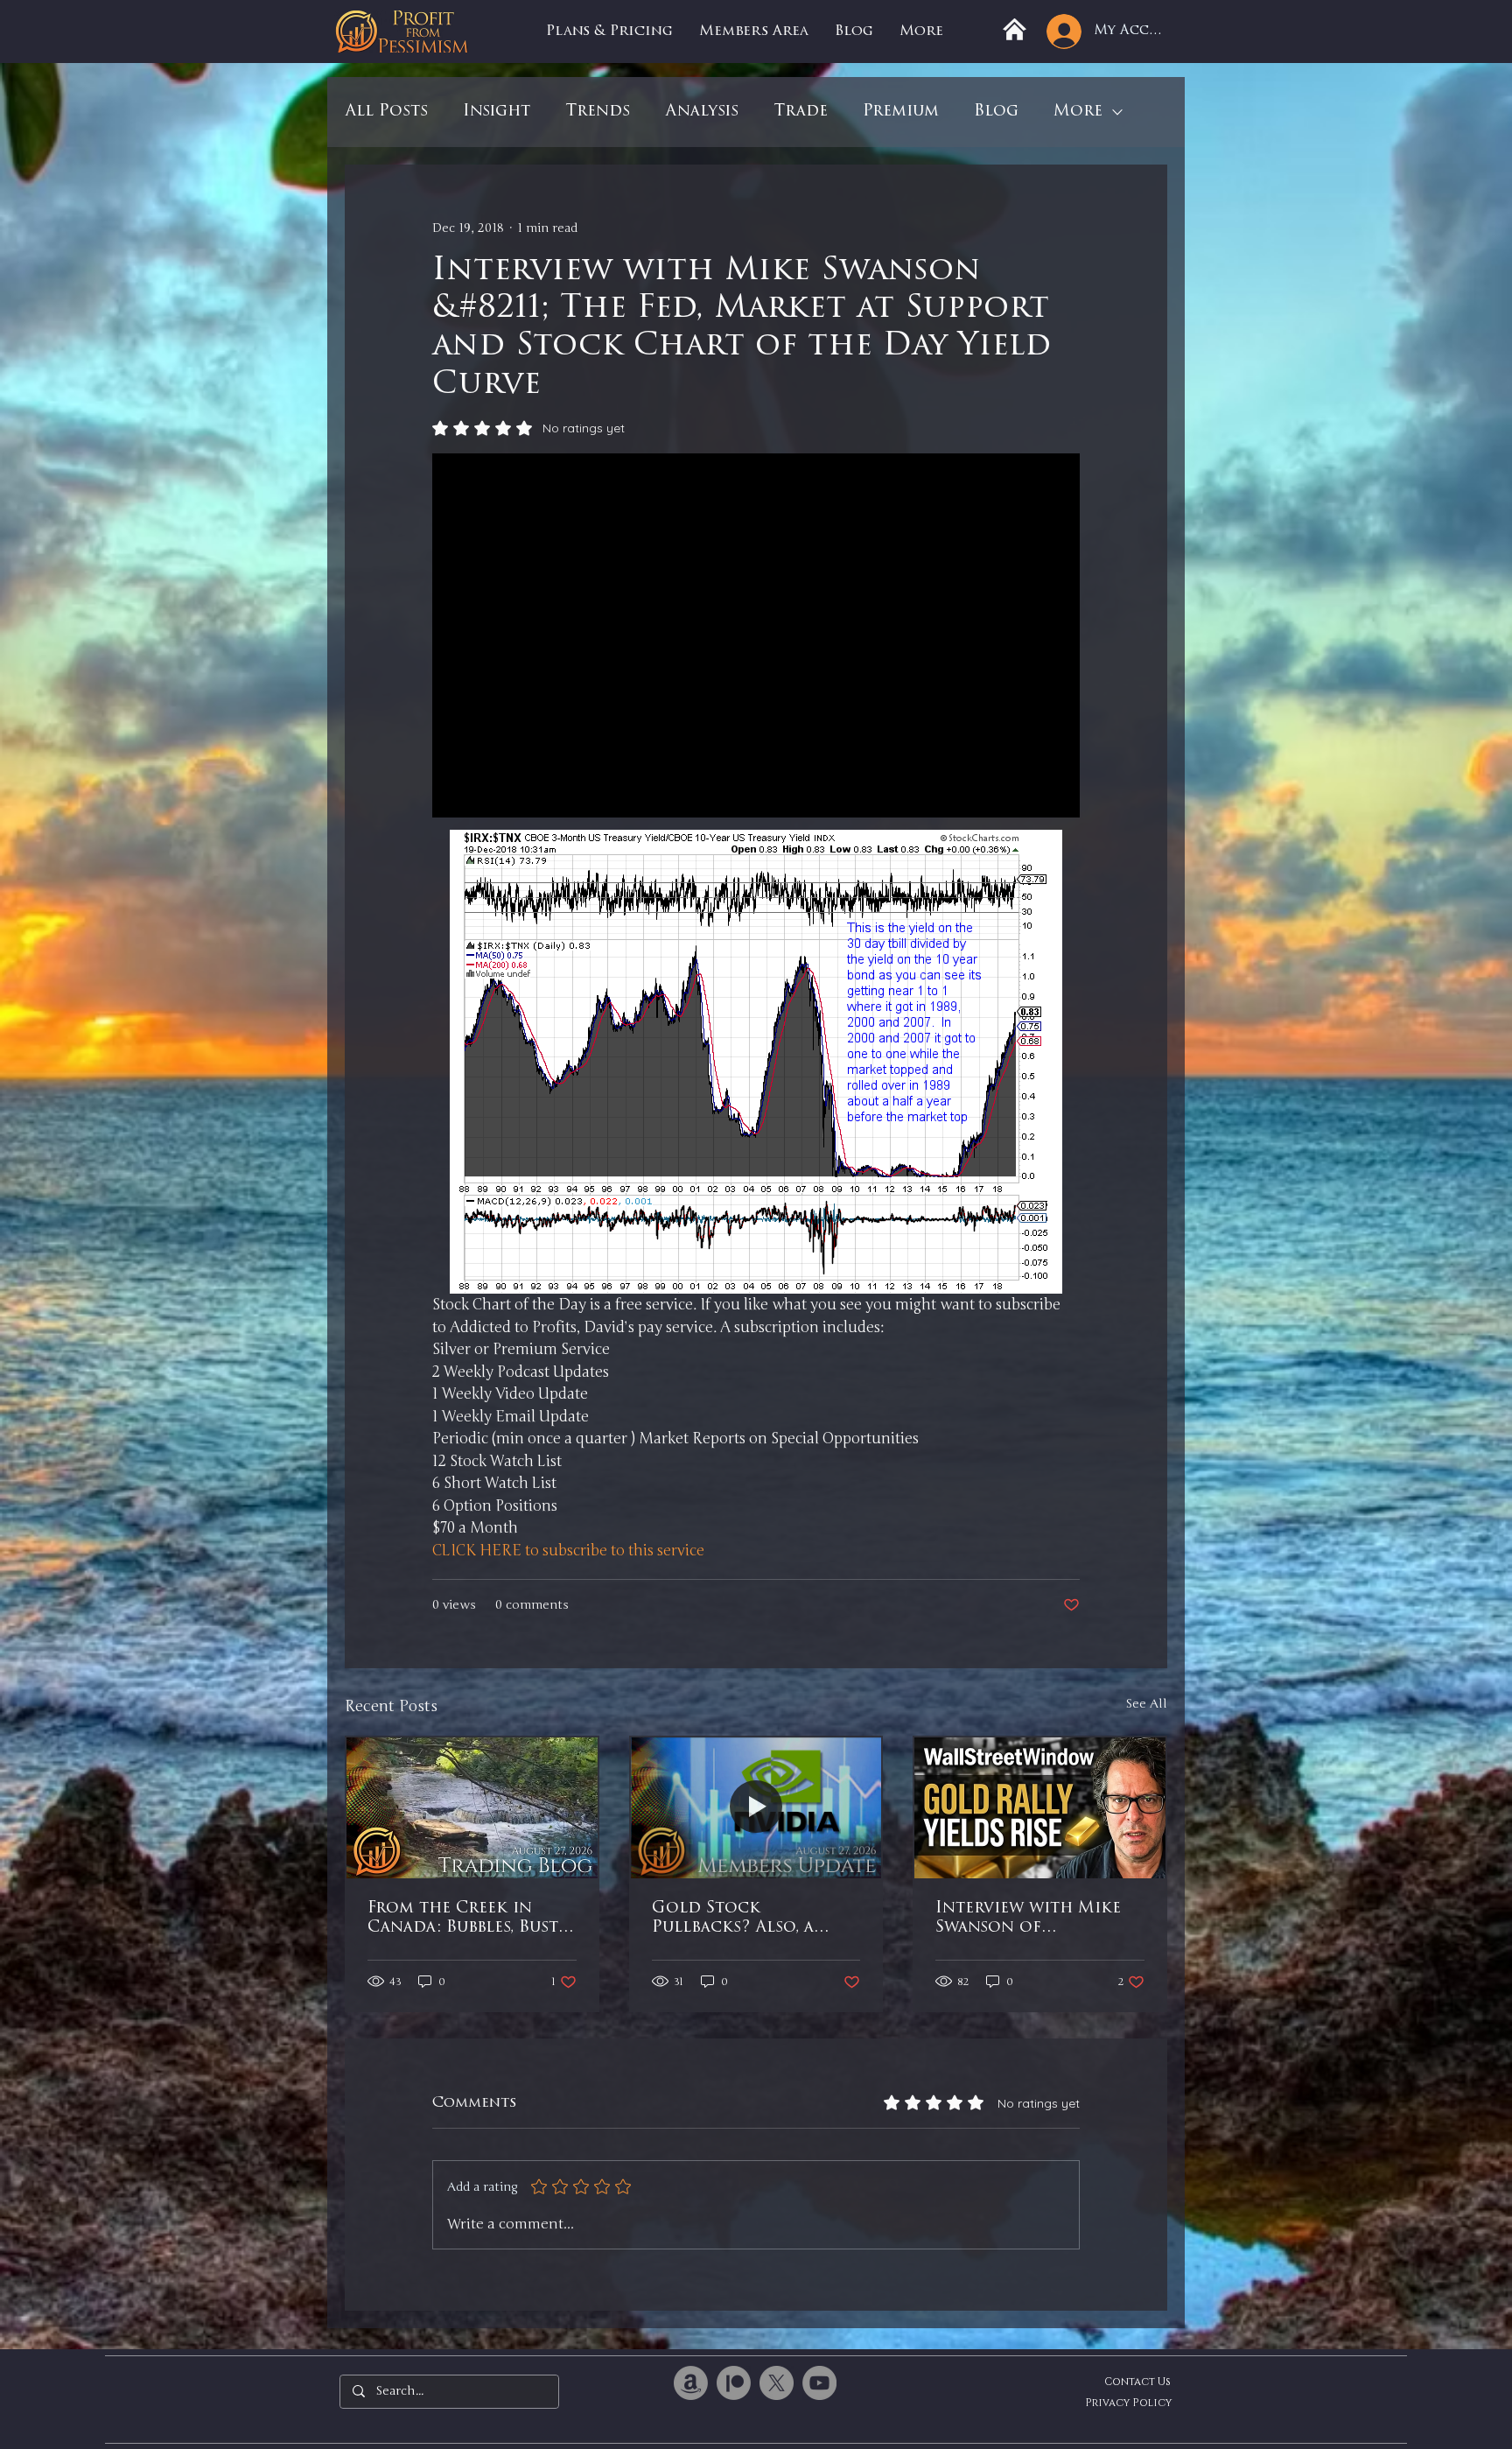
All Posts (386, 112)
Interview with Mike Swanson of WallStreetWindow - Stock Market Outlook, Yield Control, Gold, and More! (1029, 1919)
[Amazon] (691, 2383)
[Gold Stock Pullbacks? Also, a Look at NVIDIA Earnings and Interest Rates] (756, 1808)
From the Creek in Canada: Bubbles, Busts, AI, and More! (468, 1919)
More (1078, 112)
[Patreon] (734, 2383)
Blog (996, 112)
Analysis (702, 112)
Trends (598, 112)
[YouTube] (819, 2383)
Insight (497, 112)
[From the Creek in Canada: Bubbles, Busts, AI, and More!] (472, 1808)
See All (1146, 1704)
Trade (801, 112)
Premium (901, 112)
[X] (777, 2383)
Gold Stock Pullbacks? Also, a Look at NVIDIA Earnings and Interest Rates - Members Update (754, 1919)
